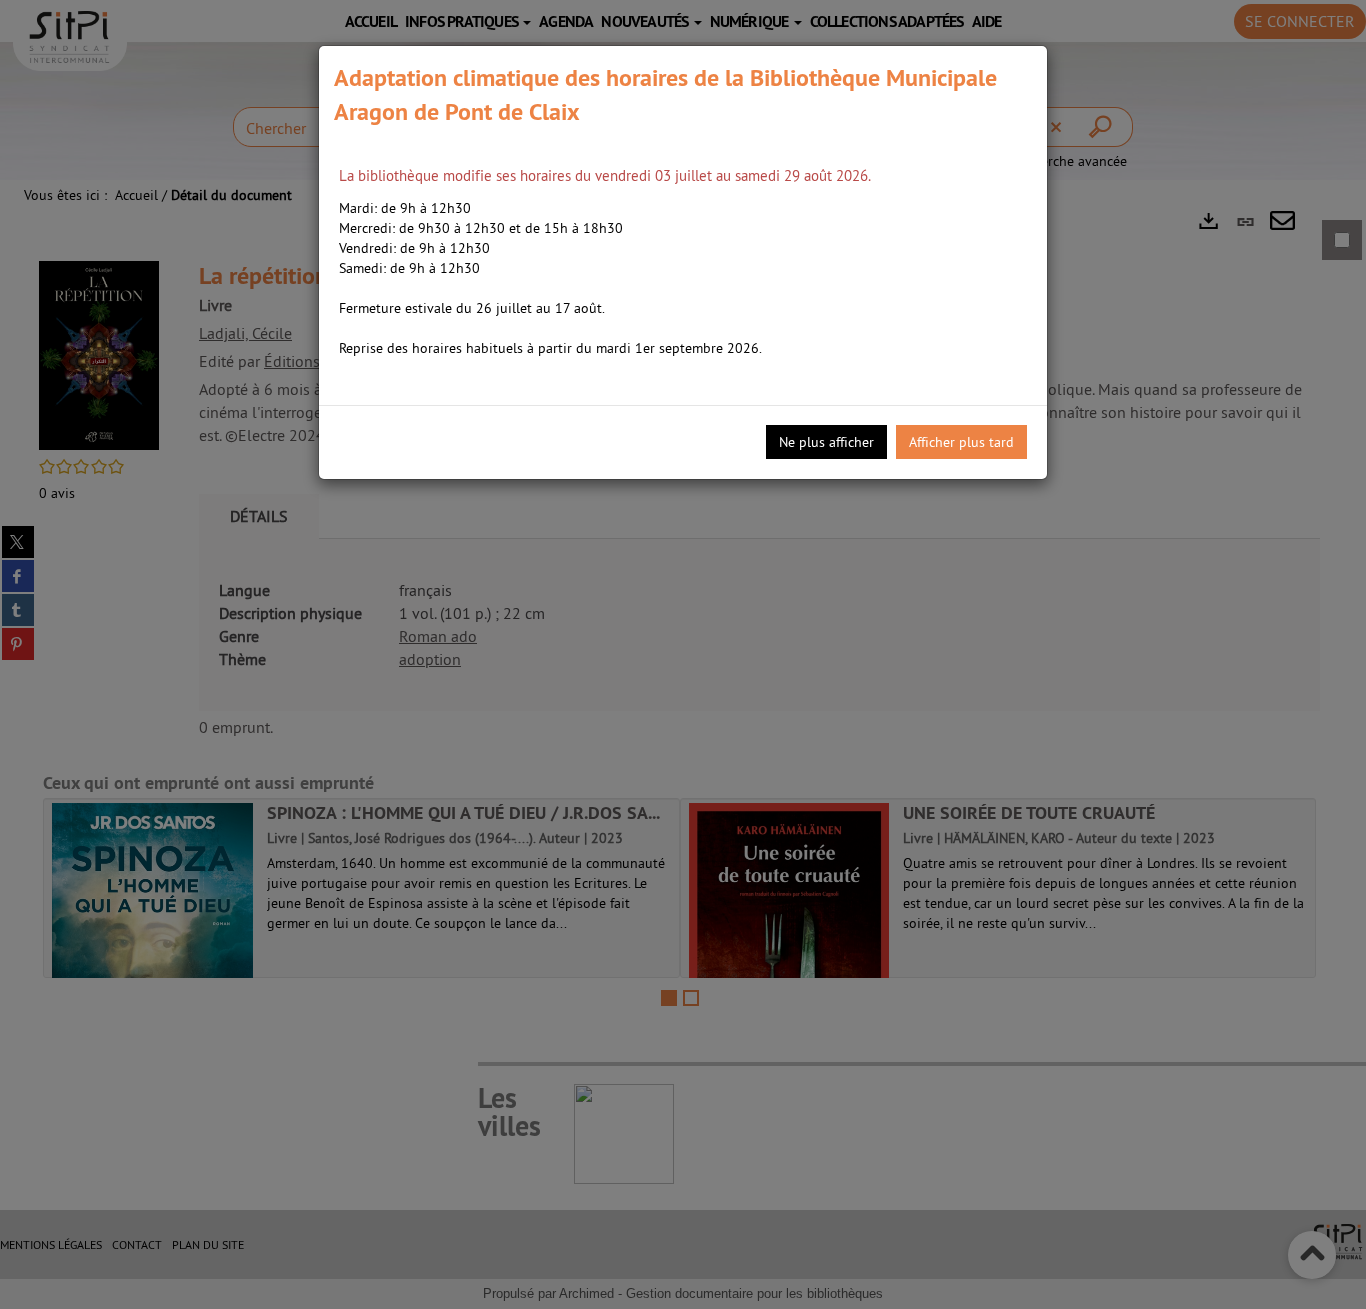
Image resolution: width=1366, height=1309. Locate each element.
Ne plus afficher (826, 442)
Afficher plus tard (961, 442)
